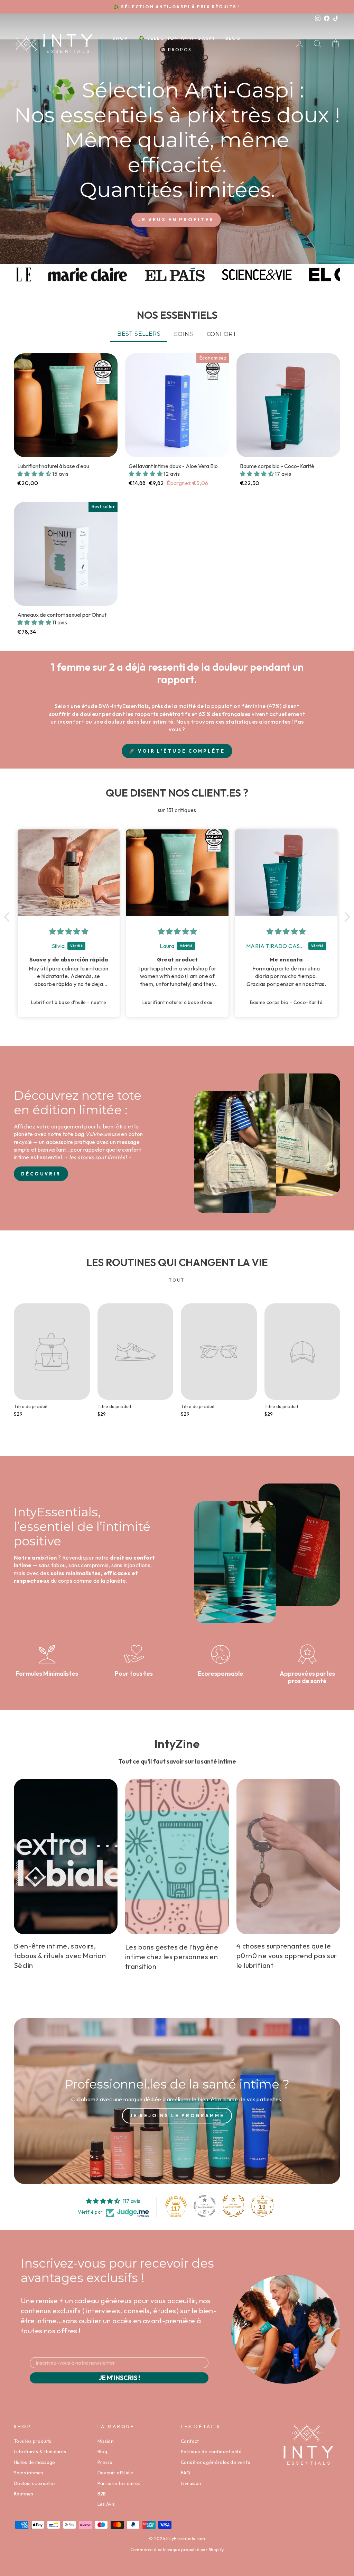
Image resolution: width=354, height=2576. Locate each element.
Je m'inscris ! (110, 1363)
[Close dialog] (306, 1206)
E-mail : (67, 1328)
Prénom (68, 1302)
